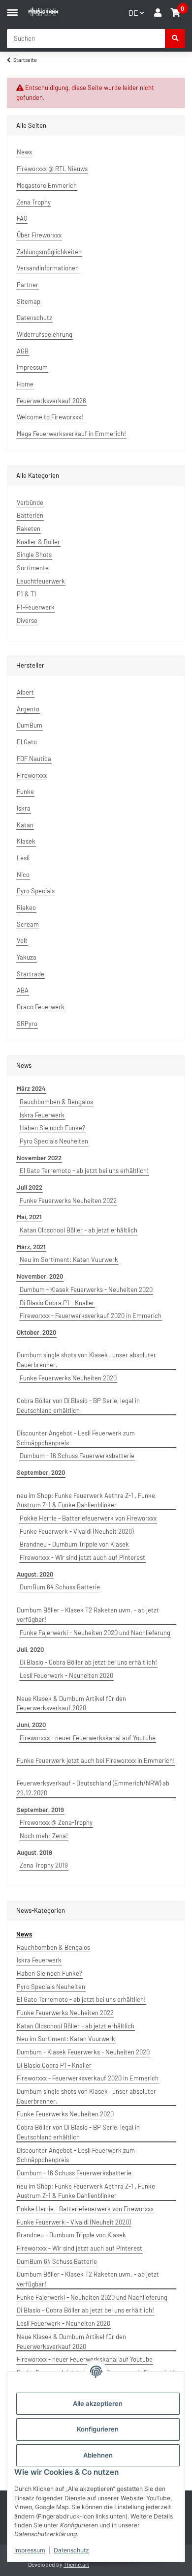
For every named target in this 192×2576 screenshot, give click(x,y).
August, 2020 (35, 1574)
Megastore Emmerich (47, 185)
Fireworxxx (32, 775)
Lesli (23, 858)
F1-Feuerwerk (36, 607)
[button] (158, 13)
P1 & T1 (27, 594)
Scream (28, 924)
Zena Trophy (34, 202)
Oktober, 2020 (36, 1332)
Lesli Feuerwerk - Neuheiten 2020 (66, 1675)
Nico (23, 875)
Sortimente (33, 568)
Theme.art (76, 2564)
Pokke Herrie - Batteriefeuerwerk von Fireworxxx (88, 1518)
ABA (23, 990)
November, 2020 (40, 1276)
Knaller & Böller (38, 542)
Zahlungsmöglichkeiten (49, 252)
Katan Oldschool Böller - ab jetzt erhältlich (79, 1230)
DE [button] (133, 13)
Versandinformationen (48, 268)
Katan (25, 825)
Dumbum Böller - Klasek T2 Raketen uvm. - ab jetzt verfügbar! (88, 1615)
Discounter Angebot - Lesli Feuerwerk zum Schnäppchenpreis (76, 1438)
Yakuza (27, 957)
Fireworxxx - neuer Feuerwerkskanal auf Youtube (88, 1738)
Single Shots (34, 555)
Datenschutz (71, 2550)
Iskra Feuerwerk (42, 1115)
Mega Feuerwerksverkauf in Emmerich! (71, 434)
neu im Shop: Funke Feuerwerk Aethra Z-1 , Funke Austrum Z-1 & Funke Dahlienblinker (86, 1500)
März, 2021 (31, 1247)
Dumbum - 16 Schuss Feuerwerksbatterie (77, 1456)
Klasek (26, 841)
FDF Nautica (34, 759)
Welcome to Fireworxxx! (50, 417)
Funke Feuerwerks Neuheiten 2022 (68, 1200)
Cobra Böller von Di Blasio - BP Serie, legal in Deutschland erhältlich (78, 1405)
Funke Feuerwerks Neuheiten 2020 (68, 1378)
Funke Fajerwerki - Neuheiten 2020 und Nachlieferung (95, 1633)
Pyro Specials (36, 891)
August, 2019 (34, 1852)
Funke (25, 791)
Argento (28, 709)
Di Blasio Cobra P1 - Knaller (57, 1303)
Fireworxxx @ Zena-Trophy (56, 1822)
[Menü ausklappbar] (12, 8)
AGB (23, 351)
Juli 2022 (30, 1187)
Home (25, 384)
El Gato (27, 742)
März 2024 (31, 1088)
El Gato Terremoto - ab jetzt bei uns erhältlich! (84, 1171)
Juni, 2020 (31, 1725)
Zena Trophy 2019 (44, 1865)
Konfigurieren (98, 2429)
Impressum (30, 2550)
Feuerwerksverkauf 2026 (51, 401)
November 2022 (39, 1158)
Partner (28, 285)
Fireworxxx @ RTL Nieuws (52, 169)
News (24, 152)
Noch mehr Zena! (44, 1836)
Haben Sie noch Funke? (52, 1128)
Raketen (29, 528)
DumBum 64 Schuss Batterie (60, 1587)
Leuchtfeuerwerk (41, 581)
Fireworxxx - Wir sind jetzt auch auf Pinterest (82, 1557)
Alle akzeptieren (98, 2403)
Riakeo (26, 907)
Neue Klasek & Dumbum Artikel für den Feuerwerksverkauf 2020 (71, 1703)
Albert (25, 692)
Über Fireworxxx (39, 235)
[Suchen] (175, 39)
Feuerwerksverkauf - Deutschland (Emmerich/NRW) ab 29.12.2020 (93, 1788)
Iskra (24, 808)
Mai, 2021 (29, 1217)
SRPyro (27, 1024)
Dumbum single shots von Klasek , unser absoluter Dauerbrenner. (86, 1360)
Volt (22, 940)
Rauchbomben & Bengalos (56, 1102)
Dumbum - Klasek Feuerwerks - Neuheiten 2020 (86, 1289)
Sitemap (29, 301)
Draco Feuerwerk (41, 1007)
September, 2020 (41, 1472)
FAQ (22, 218)
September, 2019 (40, 1810)
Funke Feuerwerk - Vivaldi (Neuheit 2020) (77, 1531)
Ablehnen (98, 2455)
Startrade (31, 974)
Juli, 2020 (30, 1649)
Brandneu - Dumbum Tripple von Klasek (74, 1544)
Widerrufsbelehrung (45, 334)
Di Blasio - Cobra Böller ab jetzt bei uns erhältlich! (88, 1662)
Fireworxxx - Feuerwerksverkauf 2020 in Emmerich (91, 1316)
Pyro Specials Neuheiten (54, 1141)
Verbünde (30, 502)
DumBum (30, 725)
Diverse (27, 620)
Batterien (30, 515)
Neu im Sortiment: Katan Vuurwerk (69, 1259)
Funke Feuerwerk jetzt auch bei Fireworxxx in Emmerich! (96, 1760)
